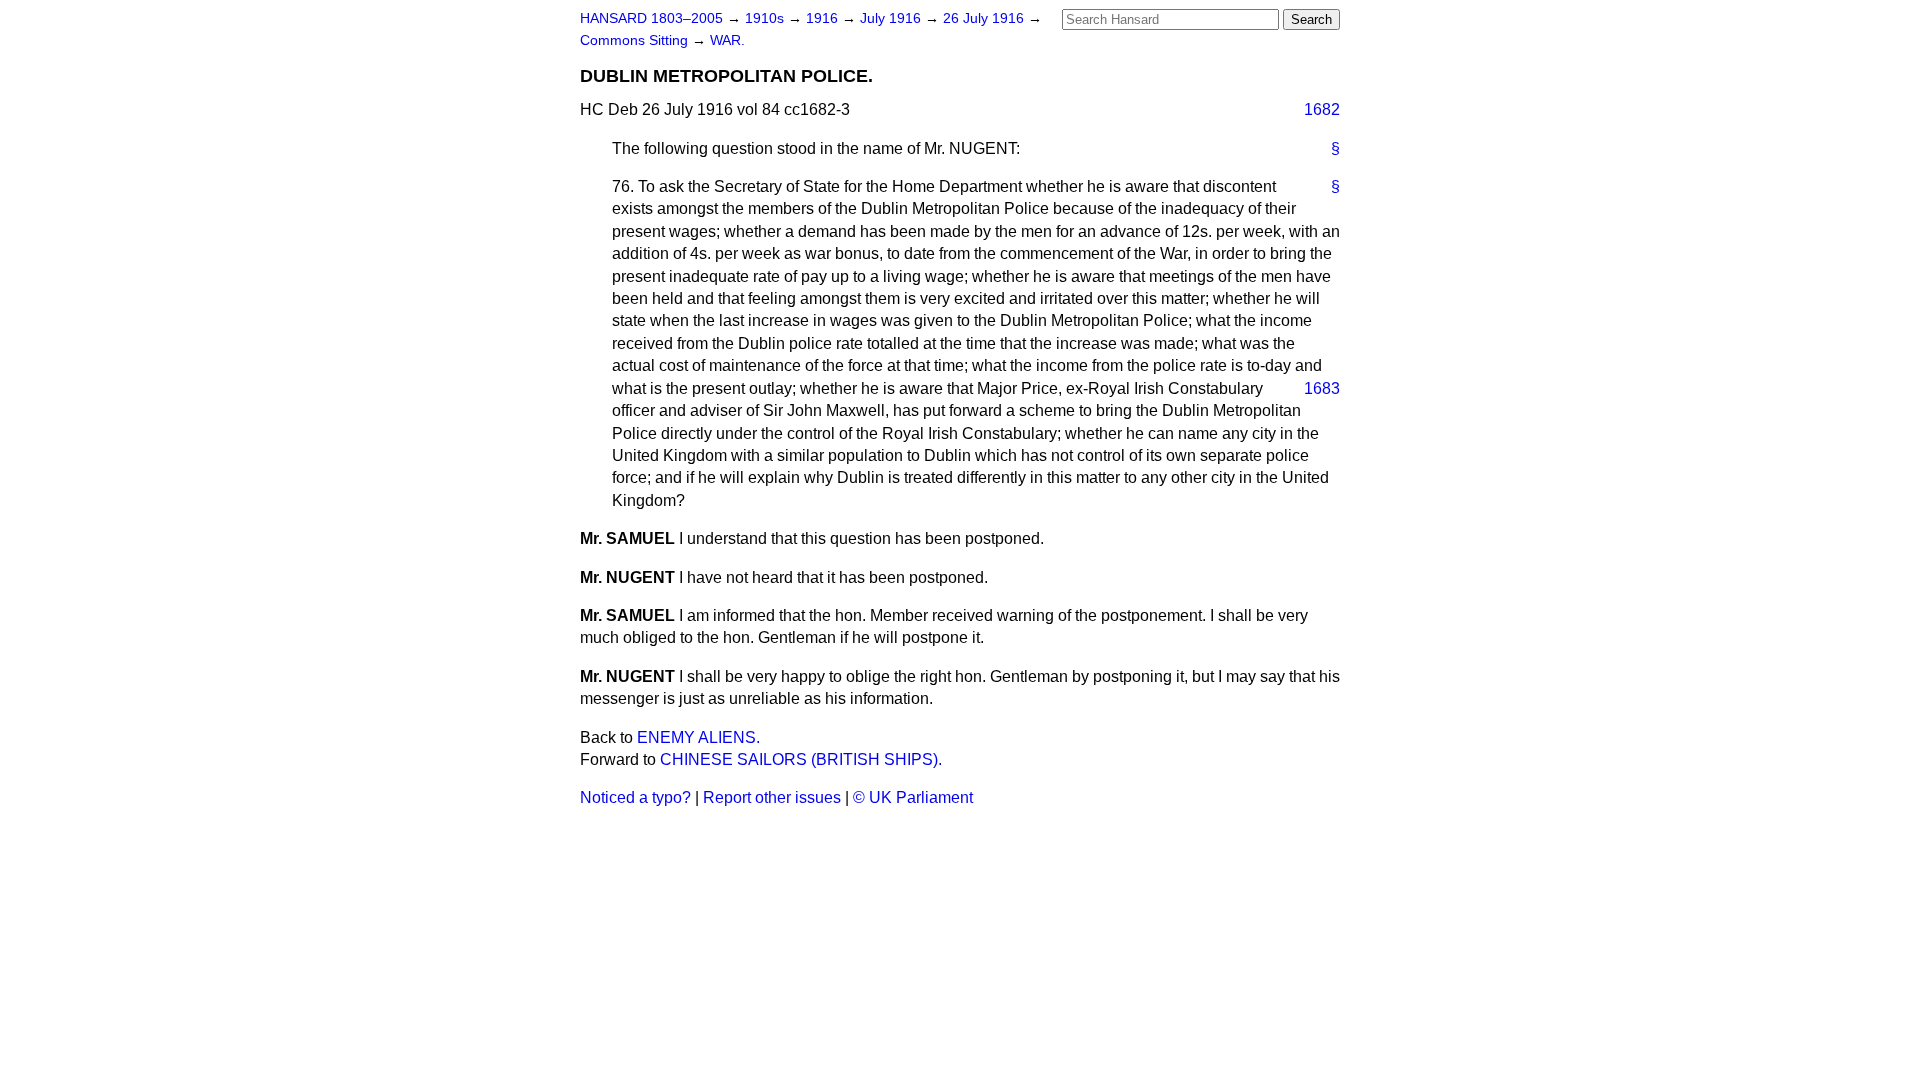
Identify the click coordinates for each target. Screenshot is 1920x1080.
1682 (1322, 109)
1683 (1322, 388)
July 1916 (892, 18)
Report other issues (772, 797)
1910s (766, 18)
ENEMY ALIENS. (698, 737)
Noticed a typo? (635, 797)
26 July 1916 (985, 18)
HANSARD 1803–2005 (651, 18)
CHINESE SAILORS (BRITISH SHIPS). (801, 759)
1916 (824, 18)
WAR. (727, 40)
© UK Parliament (913, 797)
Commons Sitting (636, 40)
